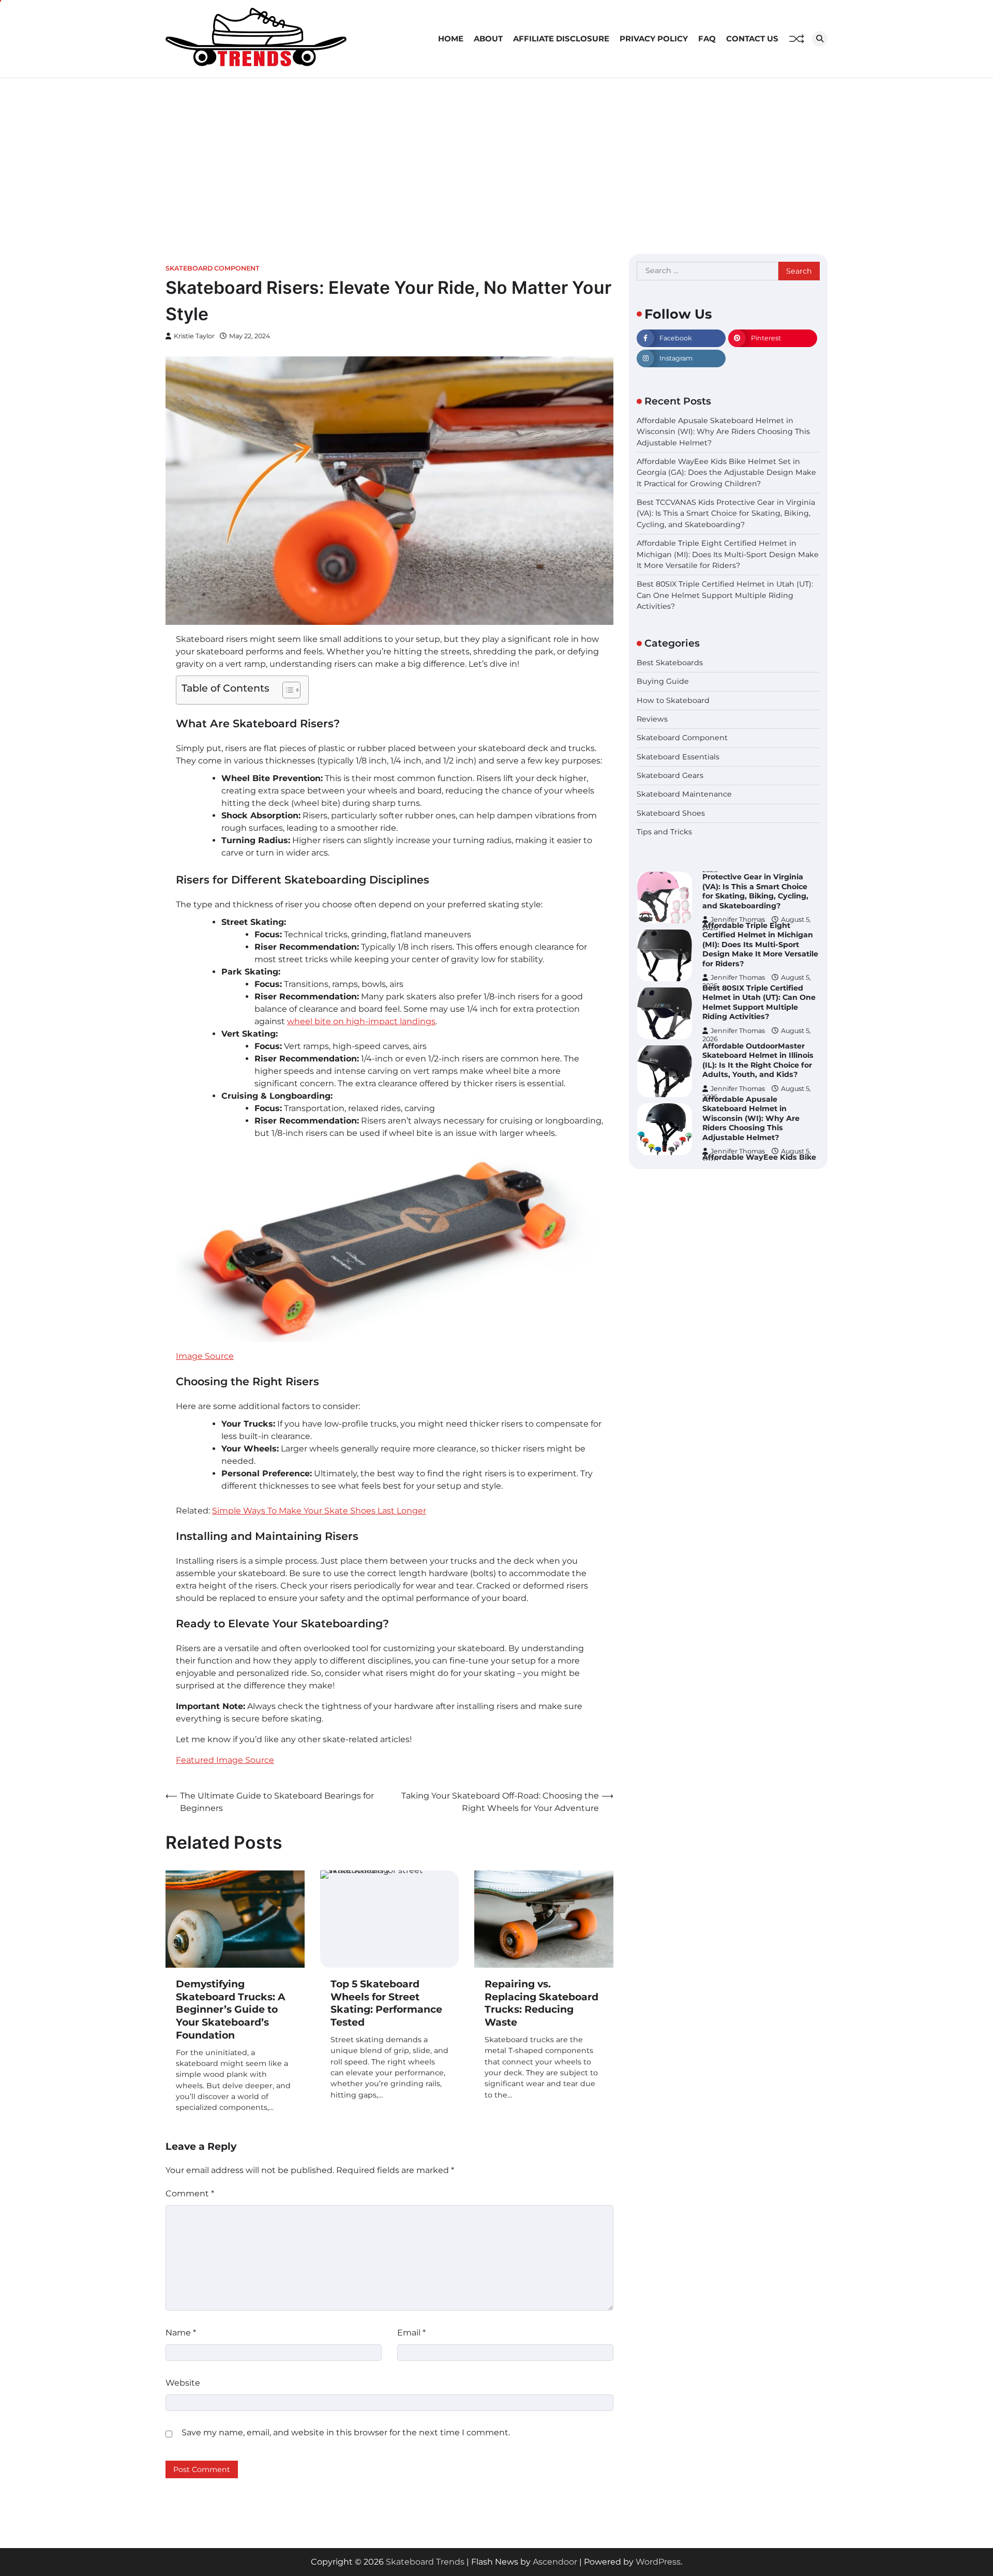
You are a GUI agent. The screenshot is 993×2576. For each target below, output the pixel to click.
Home (451, 39)
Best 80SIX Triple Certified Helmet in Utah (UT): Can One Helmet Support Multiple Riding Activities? (725, 595)
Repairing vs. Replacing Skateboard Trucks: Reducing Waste (541, 2003)
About (488, 39)
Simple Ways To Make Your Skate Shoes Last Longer (319, 1511)
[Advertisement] (496, 156)
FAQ (707, 39)
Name (181, 2333)
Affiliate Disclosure (561, 39)
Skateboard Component (213, 268)
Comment (190, 2193)
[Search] (820, 39)
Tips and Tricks (664, 832)
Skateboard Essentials (678, 757)
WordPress (658, 2562)
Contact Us (752, 39)
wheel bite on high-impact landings (361, 1021)
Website (183, 2383)
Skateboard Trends (425, 2562)
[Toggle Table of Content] (286, 690)
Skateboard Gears (670, 775)
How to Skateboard (673, 700)
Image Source (205, 1356)
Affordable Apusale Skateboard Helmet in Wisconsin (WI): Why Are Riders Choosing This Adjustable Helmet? (723, 432)
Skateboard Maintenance (684, 794)
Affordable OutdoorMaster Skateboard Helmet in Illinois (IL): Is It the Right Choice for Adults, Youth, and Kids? (758, 1002)
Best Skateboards (670, 663)
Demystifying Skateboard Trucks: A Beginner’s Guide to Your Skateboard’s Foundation (231, 2010)
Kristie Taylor (194, 336)
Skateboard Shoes (671, 813)
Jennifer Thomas (738, 919)
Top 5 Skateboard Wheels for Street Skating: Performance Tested (386, 2003)
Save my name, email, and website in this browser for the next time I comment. (346, 2432)
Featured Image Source (225, 1760)
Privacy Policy (654, 39)
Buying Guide (663, 681)
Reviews (652, 719)
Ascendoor (555, 2562)
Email (411, 2333)
